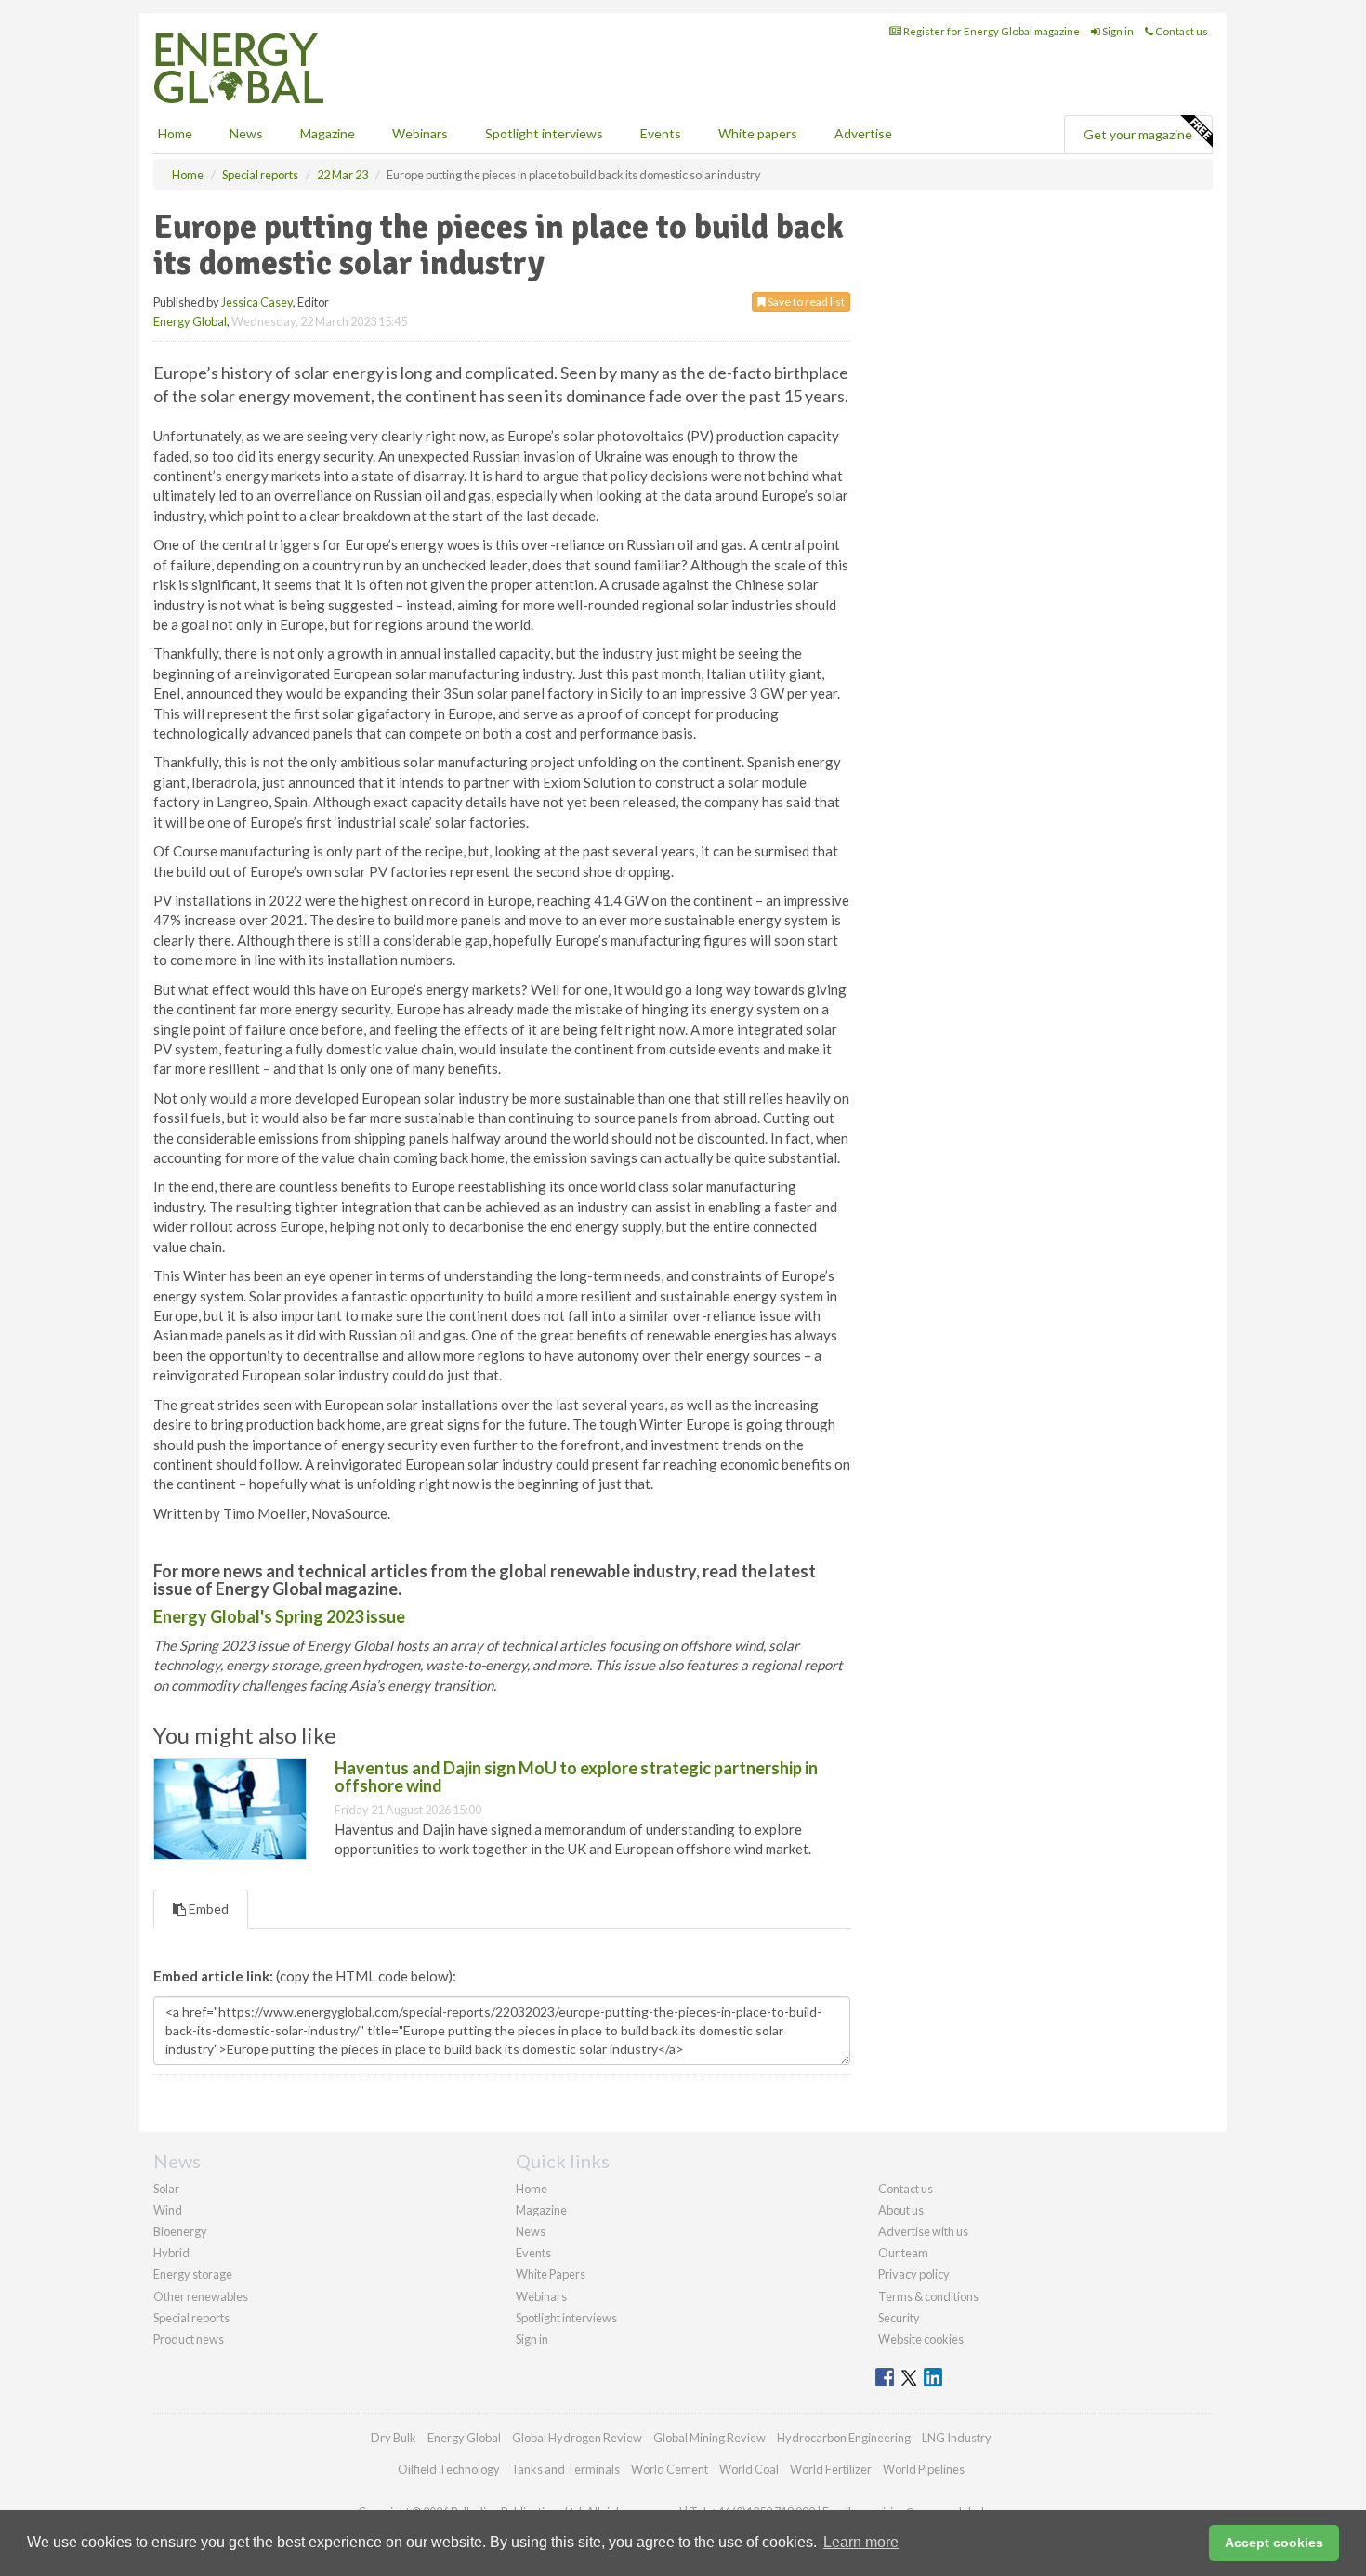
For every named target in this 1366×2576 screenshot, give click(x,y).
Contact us (1181, 31)
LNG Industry (957, 2438)
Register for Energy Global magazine (991, 31)
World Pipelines (924, 2469)
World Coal (749, 2469)
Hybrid (171, 2253)
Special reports (191, 2318)
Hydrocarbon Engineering (844, 2438)
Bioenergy (180, 2231)
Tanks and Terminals (565, 2469)
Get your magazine (1138, 134)
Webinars (420, 133)
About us (901, 2210)
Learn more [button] (861, 2542)
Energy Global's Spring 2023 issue (279, 1616)
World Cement (670, 2469)
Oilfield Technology (449, 2469)
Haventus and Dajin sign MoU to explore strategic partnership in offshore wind (576, 1777)
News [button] (246, 133)
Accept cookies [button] (1274, 2543)
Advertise (863, 133)
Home (175, 133)
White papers (758, 133)
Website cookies (921, 2339)
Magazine (328, 133)
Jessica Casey (257, 302)
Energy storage (193, 2274)
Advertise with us (923, 2231)
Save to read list (805, 301)
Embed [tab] (207, 1909)
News (531, 2231)
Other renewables (201, 2296)
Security (899, 2318)
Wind (168, 2210)
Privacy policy (914, 2274)
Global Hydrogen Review (577, 2438)
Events (661, 133)
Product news (189, 2339)
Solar (166, 2189)
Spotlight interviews (544, 133)
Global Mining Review (709, 2438)
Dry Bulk (394, 2438)
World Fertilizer (831, 2469)
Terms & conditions (928, 2296)
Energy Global (190, 321)
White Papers (551, 2274)
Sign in (1117, 31)
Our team (903, 2253)
